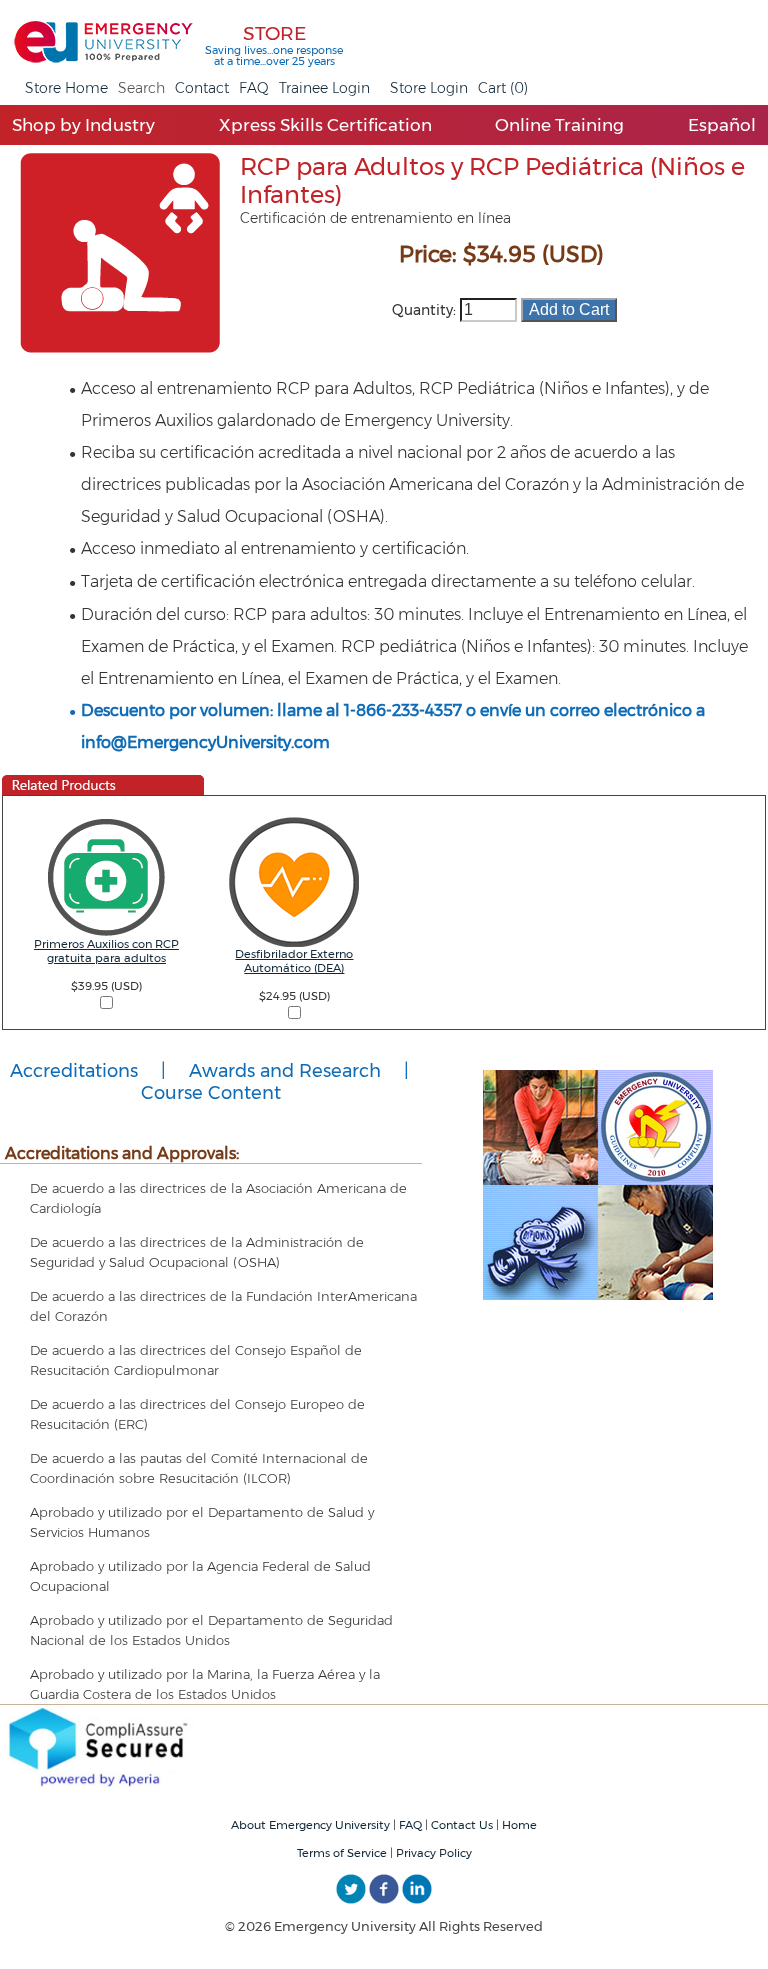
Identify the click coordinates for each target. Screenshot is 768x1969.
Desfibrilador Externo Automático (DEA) (294, 961)
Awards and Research (285, 1071)
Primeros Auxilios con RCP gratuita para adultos (106, 951)
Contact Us (462, 1825)
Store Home (66, 88)
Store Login (429, 88)
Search (141, 88)
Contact (202, 88)
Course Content (211, 1093)
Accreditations (74, 1071)
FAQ (254, 88)
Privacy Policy (434, 1853)
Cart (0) (503, 88)
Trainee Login (324, 88)
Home (519, 1825)
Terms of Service (342, 1853)
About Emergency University (310, 1825)
